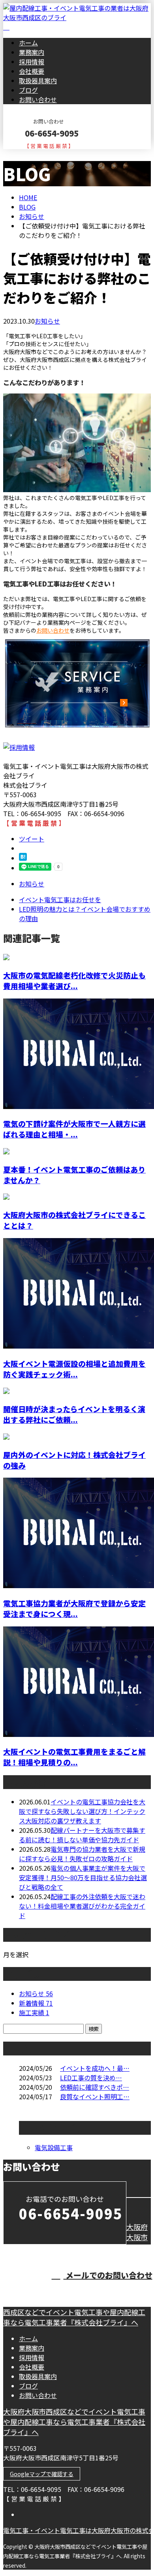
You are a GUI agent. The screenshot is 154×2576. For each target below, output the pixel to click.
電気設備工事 (54, 2147)
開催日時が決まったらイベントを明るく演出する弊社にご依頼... (74, 1414)
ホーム (28, 43)
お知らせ (47, 321)
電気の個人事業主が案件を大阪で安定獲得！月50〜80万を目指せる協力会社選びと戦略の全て (83, 1877)
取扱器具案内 (38, 81)
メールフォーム (31, 154)
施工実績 (34, 2012)
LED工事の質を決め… (91, 2078)
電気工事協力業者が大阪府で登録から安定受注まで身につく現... (74, 1608)
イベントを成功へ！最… (95, 2068)
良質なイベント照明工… (95, 2096)
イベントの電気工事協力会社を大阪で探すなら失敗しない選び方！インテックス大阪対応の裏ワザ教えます (82, 1811)
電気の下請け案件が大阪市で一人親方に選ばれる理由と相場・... (74, 1129)
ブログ (28, 90)
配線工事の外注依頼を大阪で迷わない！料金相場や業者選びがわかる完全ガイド (82, 1906)
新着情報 (36, 2003)
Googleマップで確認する (42, 2474)
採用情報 (32, 62)
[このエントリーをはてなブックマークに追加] (23, 858)
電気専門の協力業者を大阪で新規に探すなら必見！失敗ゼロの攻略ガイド (82, 1854)
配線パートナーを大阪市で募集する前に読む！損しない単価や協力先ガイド (82, 1835)
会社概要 (32, 71)
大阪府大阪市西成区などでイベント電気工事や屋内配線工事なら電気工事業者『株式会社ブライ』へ (74, 2422)
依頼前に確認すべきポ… (95, 2087)
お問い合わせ (38, 99)
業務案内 (32, 52)
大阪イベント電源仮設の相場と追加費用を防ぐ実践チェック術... (74, 1369)
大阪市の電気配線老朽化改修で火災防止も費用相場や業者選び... (74, 980)
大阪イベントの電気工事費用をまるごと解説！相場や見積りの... (74, 1757)
